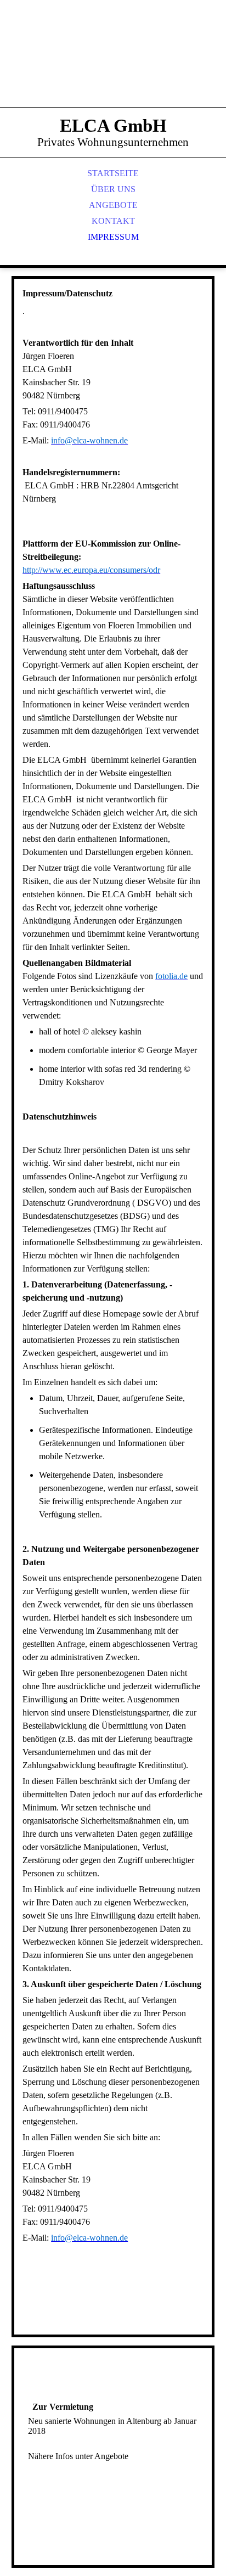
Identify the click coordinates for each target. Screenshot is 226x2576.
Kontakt (113, 221)
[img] (113, 66)
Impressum (113, 237)
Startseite (113, 173)
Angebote (113, 205)
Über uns (113, 189)
